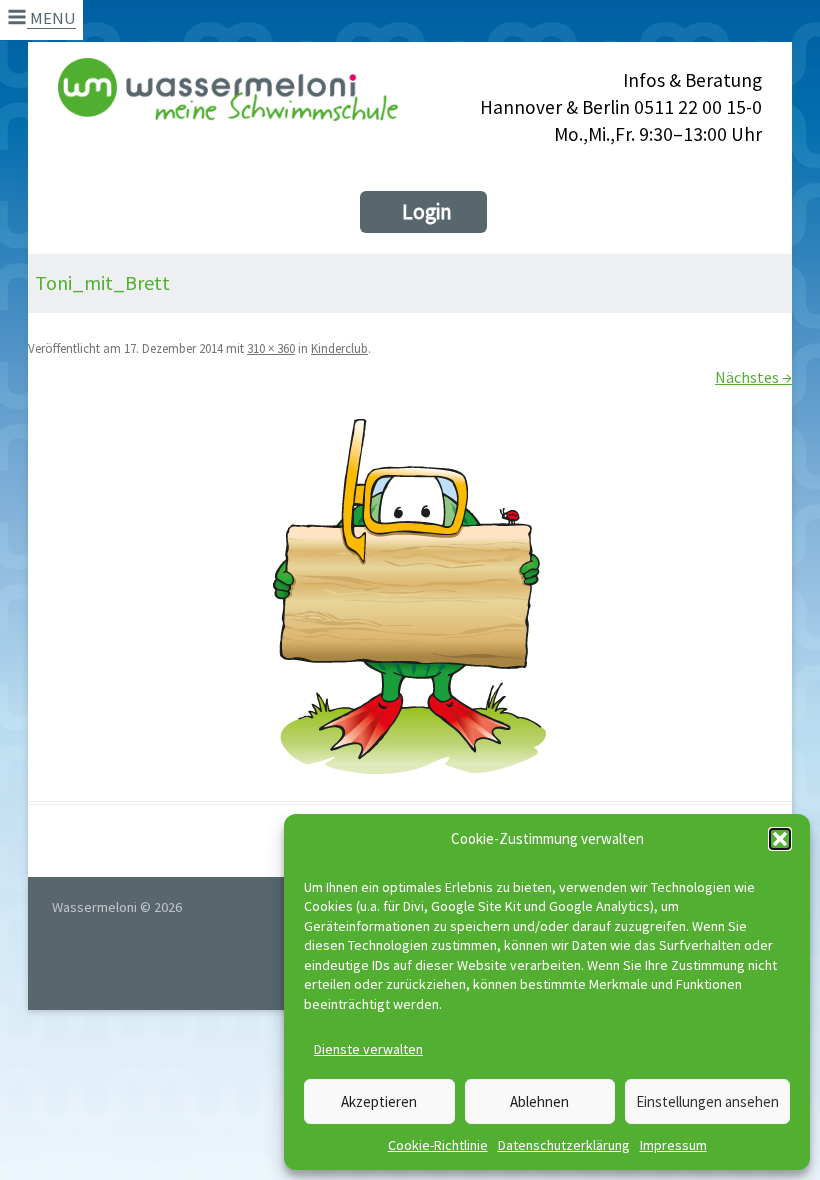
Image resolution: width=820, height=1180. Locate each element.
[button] (780, 839)
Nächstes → (753, 377)
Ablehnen (539, 1101)
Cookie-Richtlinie (438, 1145)
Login (427, 211)
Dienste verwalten (368, 1049)
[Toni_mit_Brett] (410, 597)
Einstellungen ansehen (707, 1101)
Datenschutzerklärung (564, 1145)
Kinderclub (339, 348)
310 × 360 (271, 348)
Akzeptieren (379, 1101)
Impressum (673, 1145)
